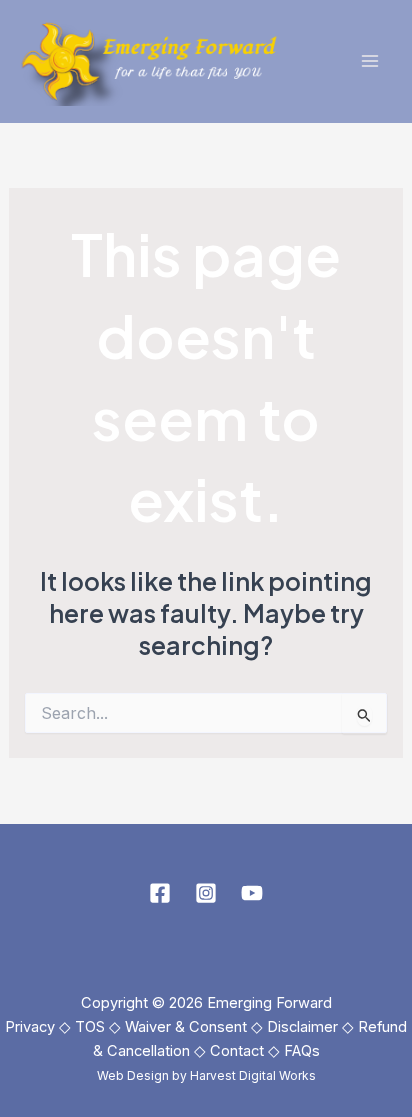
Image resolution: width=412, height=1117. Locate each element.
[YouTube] (252, 893)
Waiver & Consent (186, 1027)
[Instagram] (206, 893)
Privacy (30, 1027)
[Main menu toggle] (369, 61)
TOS (90, 1027)
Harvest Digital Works (253, 1075)
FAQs (302, 1051)
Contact (237, 1051)
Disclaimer (302, 1027)
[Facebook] (160, 893)
